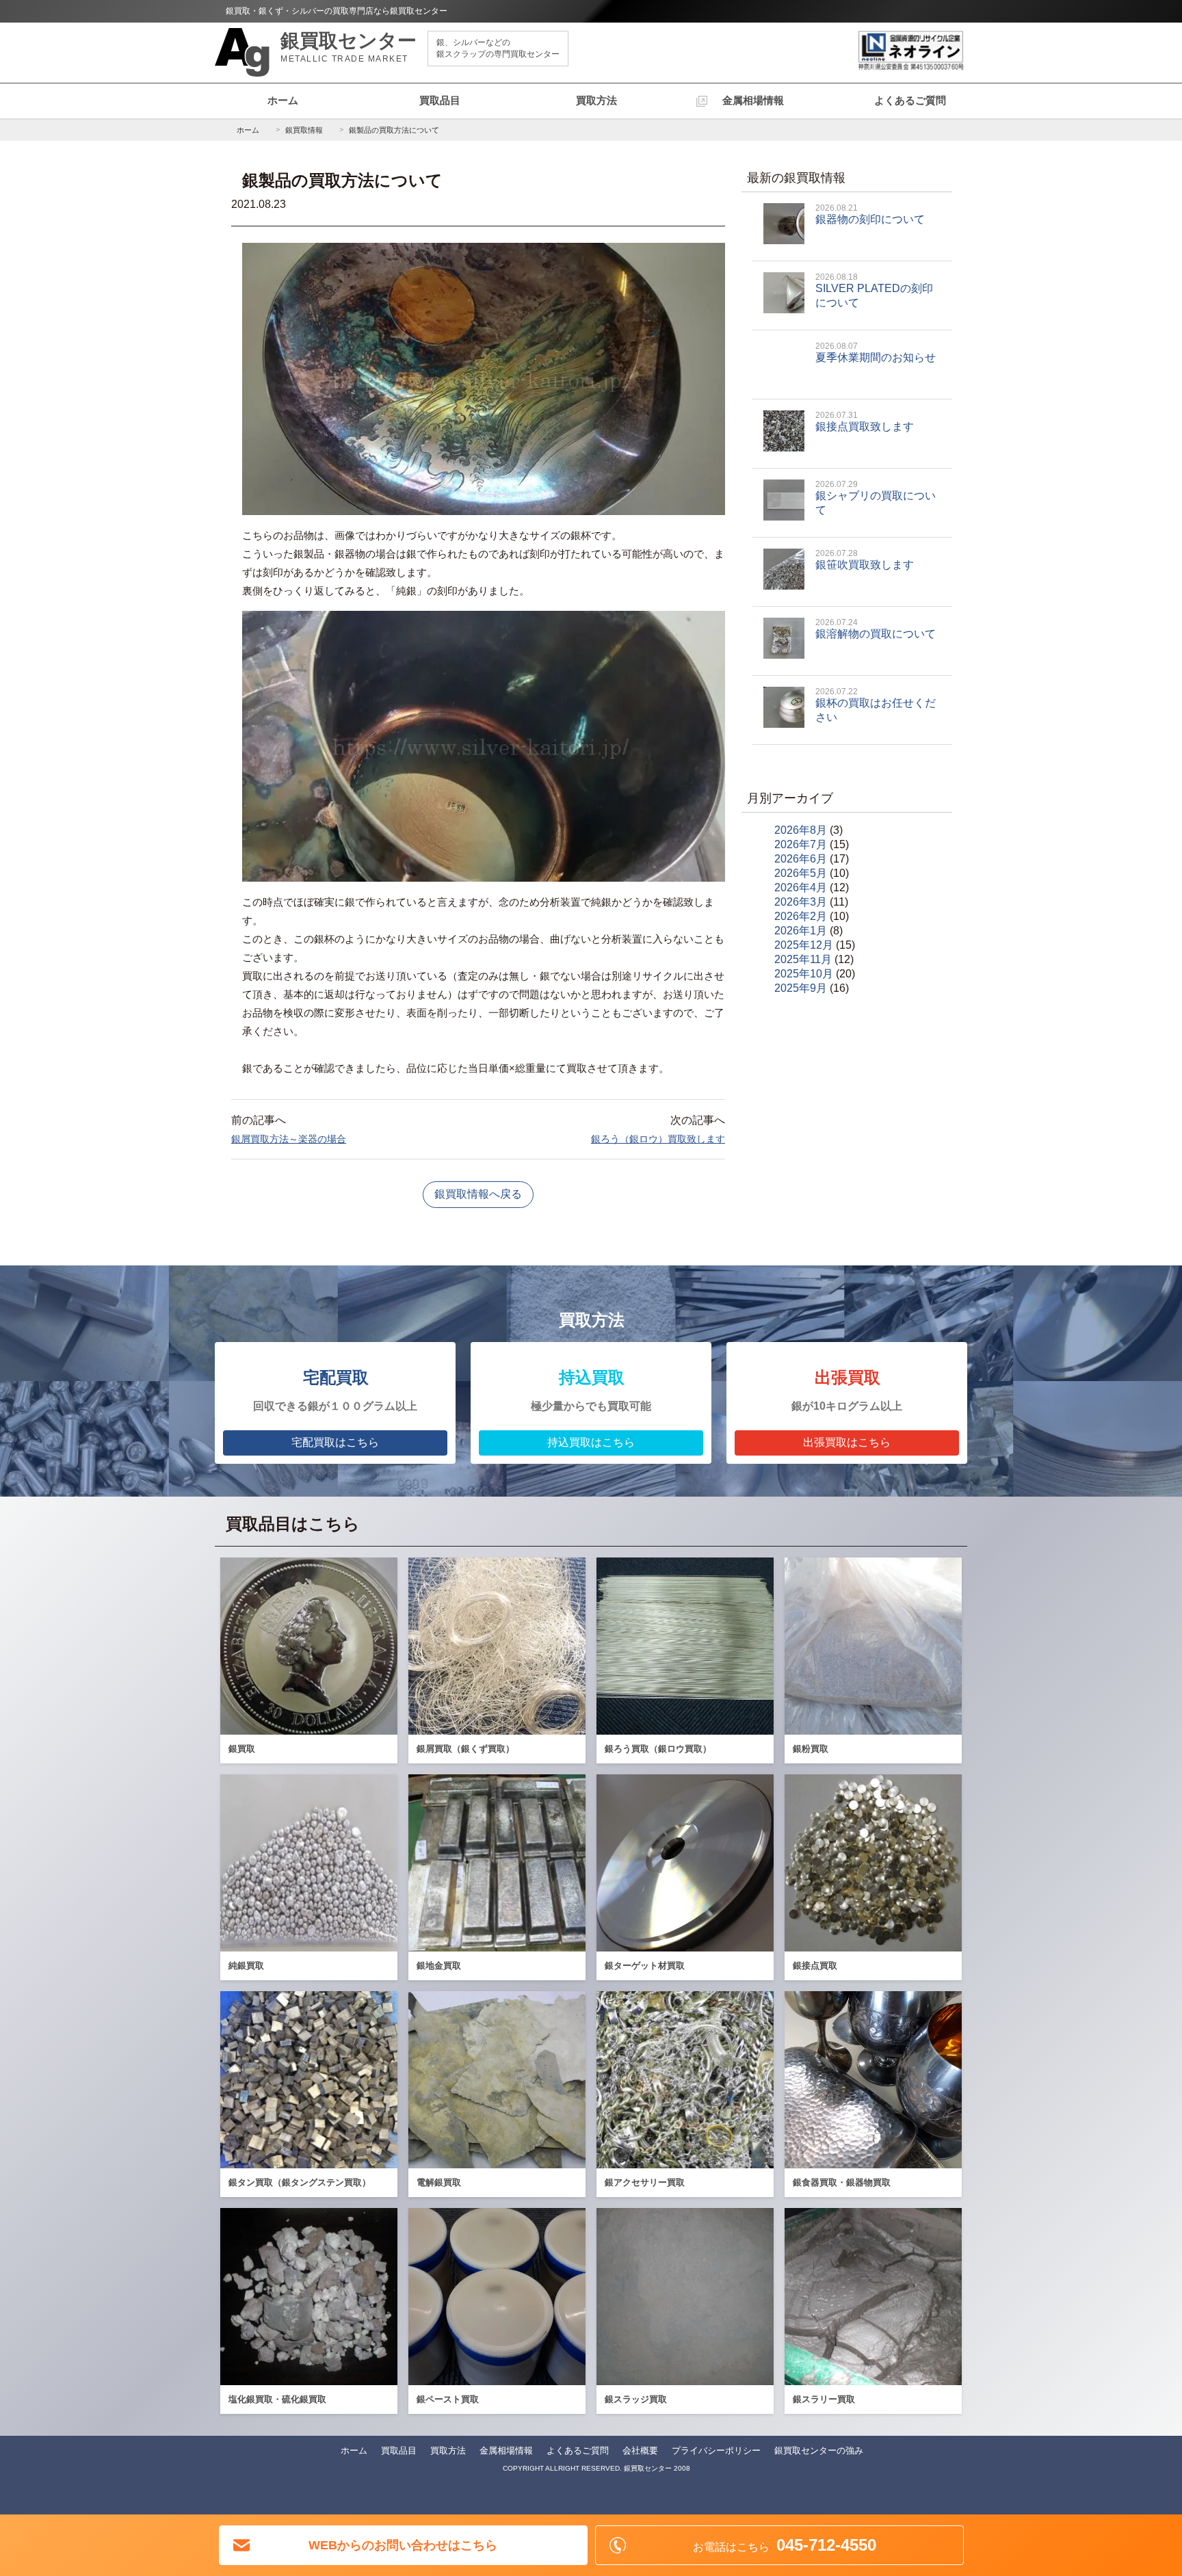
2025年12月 (804, 945)
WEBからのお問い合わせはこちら (403, 2545)
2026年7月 (801, 844)
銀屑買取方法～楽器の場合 (289, 1139)
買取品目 (440, 100)
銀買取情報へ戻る (478, 1194)
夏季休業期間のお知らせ (876, 352)
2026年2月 (801, 916)
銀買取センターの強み (819, 2450)
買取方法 (596, 100)
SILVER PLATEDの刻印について (874, 290)
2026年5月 (801, 873)
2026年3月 (801, 902)
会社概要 (640, 2450)
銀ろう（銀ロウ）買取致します (658, 1139)
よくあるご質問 (910, 100)
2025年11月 (803, 959)
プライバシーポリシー (716, 2450)
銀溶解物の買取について (876, 629)
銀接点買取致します (865, 421)
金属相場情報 (753, 100)
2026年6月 (801, 859)
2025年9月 (801, 988)
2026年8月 (801, 830)
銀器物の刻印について (870, 214)
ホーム (283, 100)
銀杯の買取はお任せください (876, 705)
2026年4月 (801, 888)
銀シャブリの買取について (876, 498)
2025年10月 (804, 974)
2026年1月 (801, 931)
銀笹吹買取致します (865, 560)
